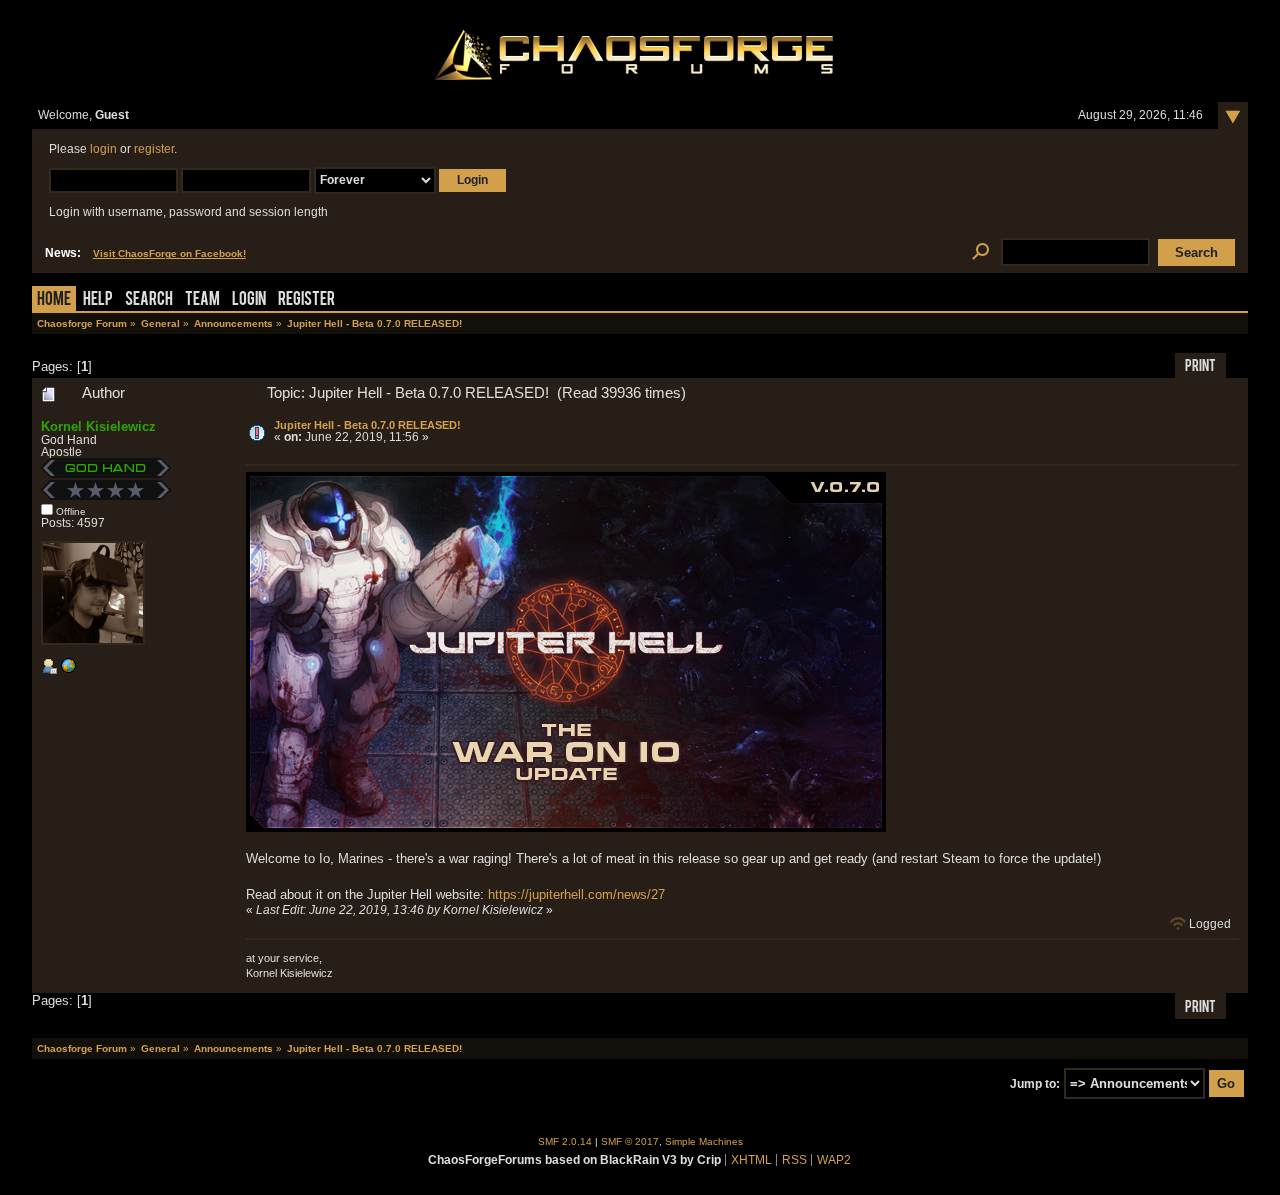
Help (98, 300)
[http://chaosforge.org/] (68, 670)
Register (306, 300)
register (154, 149)
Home (54, 300)
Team (202, 300)
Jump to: (1035, 1084)
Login (249, 300)
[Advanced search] (980, 252)
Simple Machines (704, 1141)
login (103, 149)
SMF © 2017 (630, 1141)
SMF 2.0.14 (565, 1141)
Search (149, 300)
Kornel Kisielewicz (98, 426)
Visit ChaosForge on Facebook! (169, 253)
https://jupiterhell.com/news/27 (576, 894)
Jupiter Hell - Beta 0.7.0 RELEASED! (367, 425)
